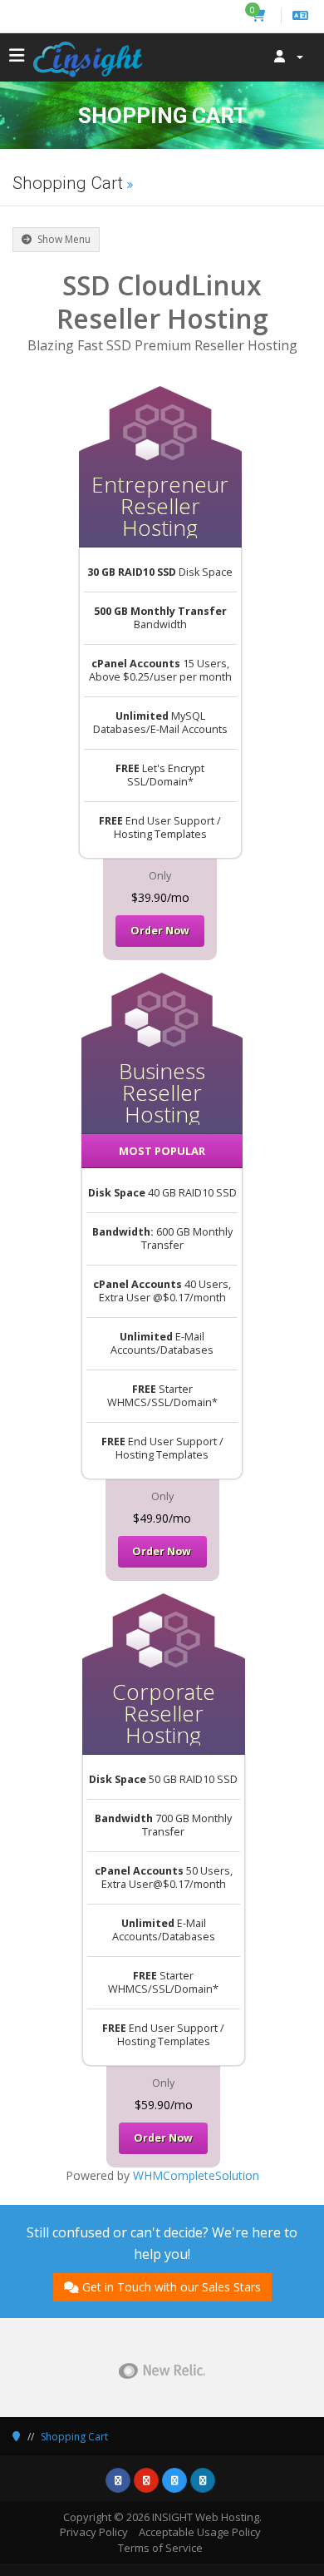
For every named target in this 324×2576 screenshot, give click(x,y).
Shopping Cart (74, 2437)
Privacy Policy (94, 2532)
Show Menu (63, 239)
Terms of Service (160, 2548)
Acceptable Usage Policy (200, 2532)
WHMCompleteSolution (196, 2175)
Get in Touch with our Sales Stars (172, 2287)
